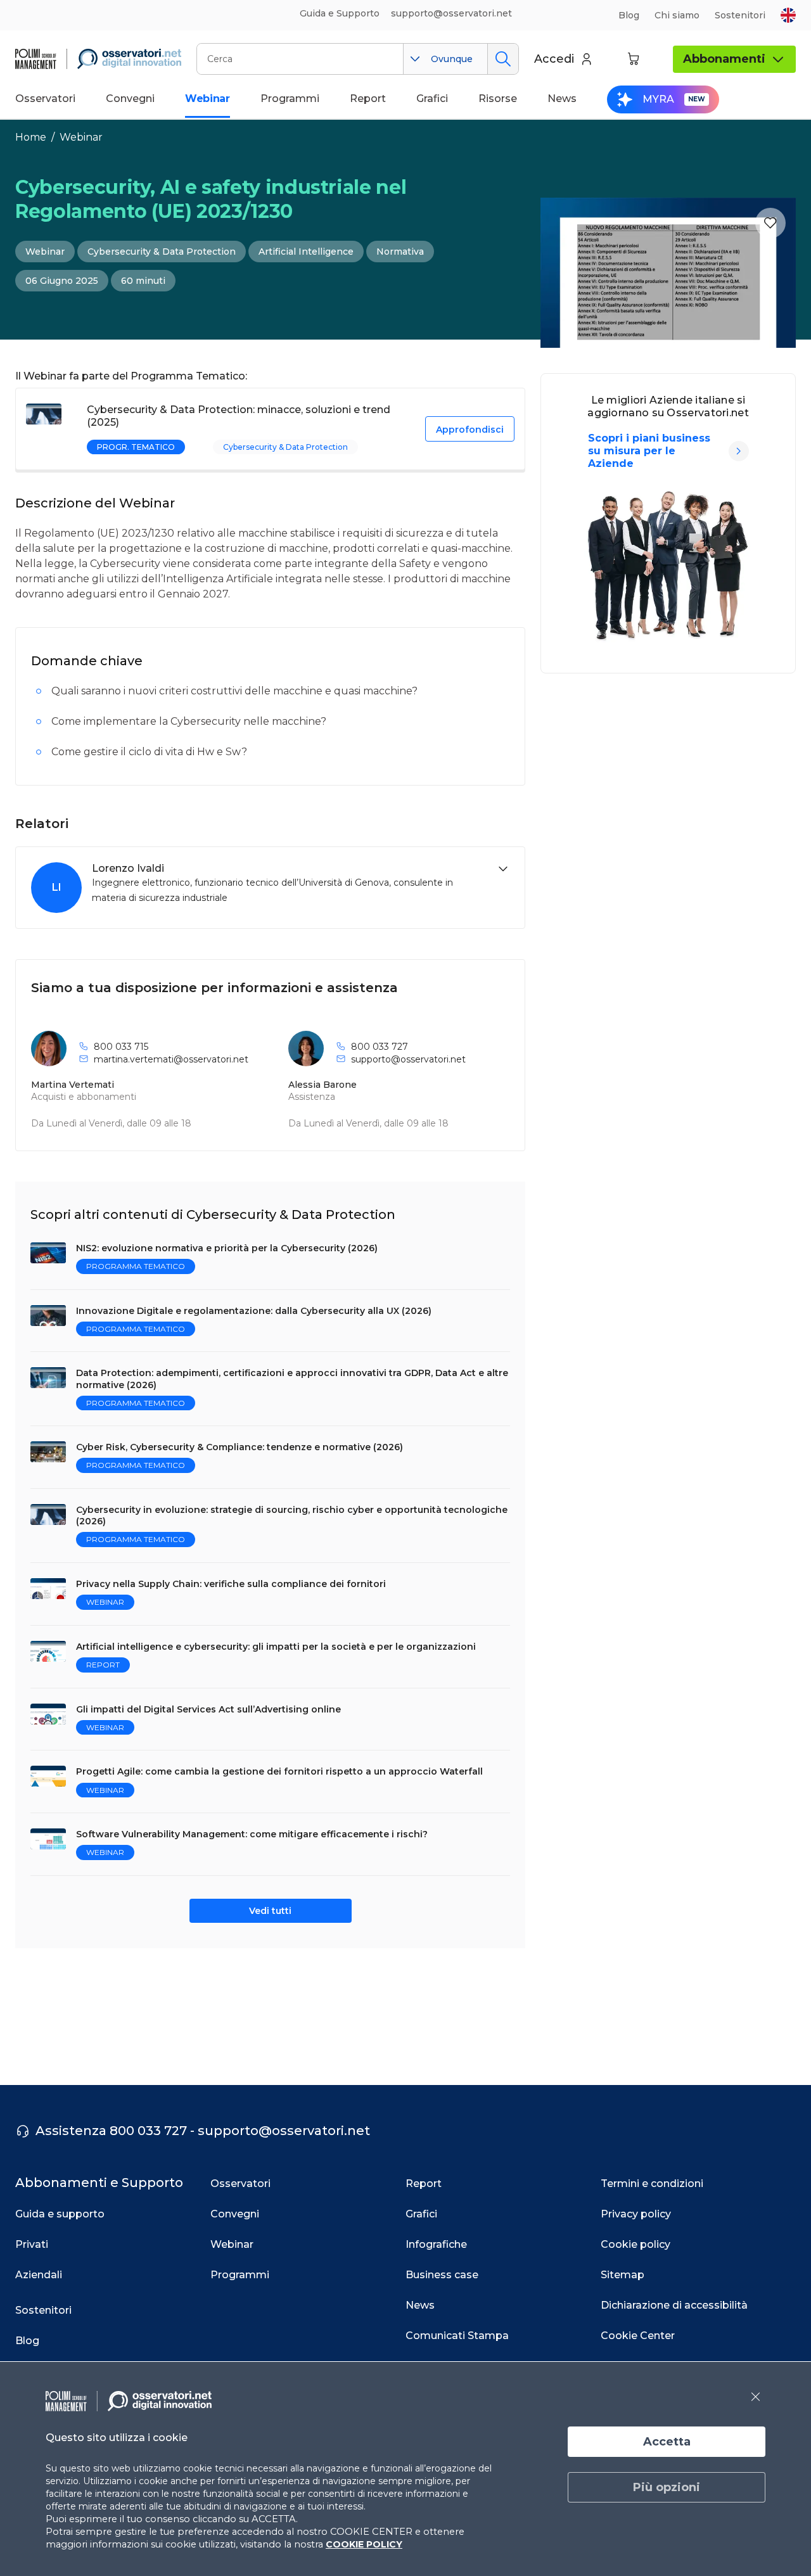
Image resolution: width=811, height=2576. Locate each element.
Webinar (81, 137)
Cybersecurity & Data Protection (162, 252)
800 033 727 (380, 1047)
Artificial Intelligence (306, 252)
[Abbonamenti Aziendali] (739, 451)
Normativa (400, 252)
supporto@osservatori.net (408, 1059)
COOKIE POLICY (364, 2544)
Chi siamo (677, 15)
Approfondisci (470, 430)
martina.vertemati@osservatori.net (171, 1059)
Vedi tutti (270, 1911)
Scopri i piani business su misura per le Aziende (649, 451)
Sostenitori (740, 15)
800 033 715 (121, 1047)
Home (31, 137)
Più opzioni (667, 2487)
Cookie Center (638, 2336)
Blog (629, 15)
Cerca (503, 59)
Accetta (667, 2442)
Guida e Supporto (340, 13)
